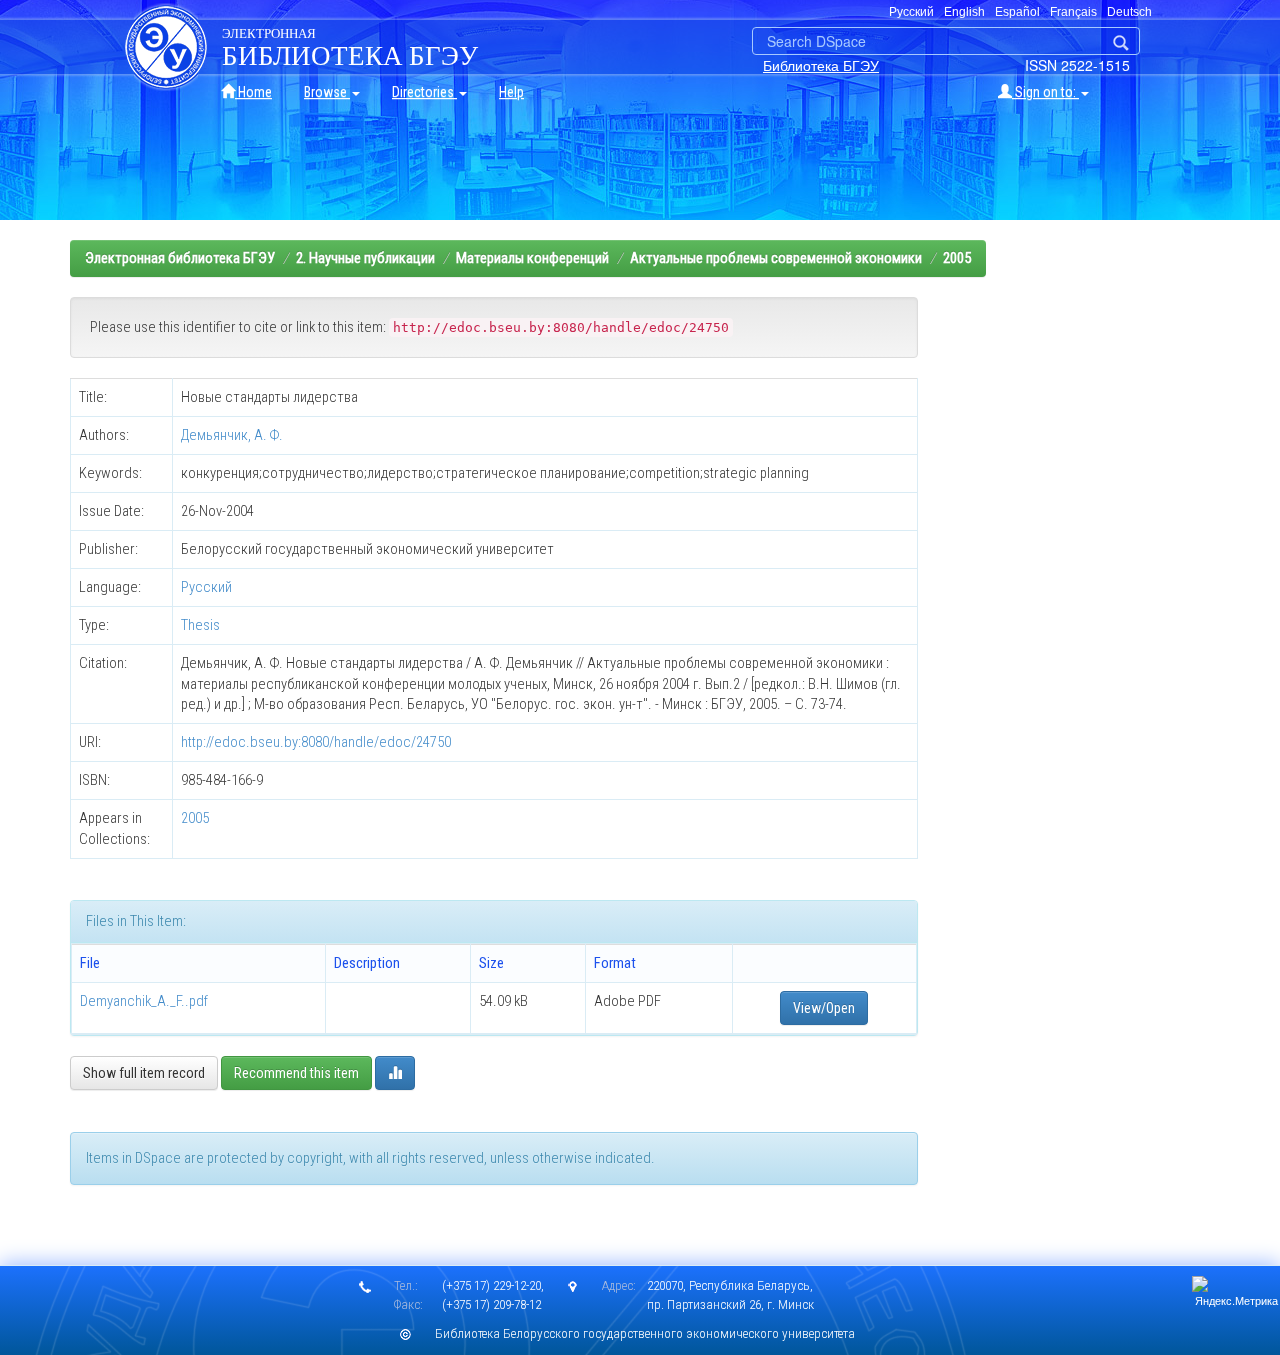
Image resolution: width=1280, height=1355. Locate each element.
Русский (206, 587)
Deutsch (1129, 12)
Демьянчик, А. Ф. (232, 435)
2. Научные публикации (365, 258)
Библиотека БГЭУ (821, 65)
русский (911, 12)
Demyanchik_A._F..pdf (144, 1001)
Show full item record (144, 1073)
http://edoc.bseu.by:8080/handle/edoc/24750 (316, 742)
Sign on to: (1045, 92)
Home (253, 92)
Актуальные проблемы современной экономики (776, 258)
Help (511, 92)
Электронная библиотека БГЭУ (180, 258)
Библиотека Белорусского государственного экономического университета (645, 1333)
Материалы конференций (532, 258)
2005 (957, 258)
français (1073, 12)
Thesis (200, 625)
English (964, 12)
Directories (424, 92)
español (1017, 12)
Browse (327, 92)
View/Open (824, 1008)
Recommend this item (296, 1073)
